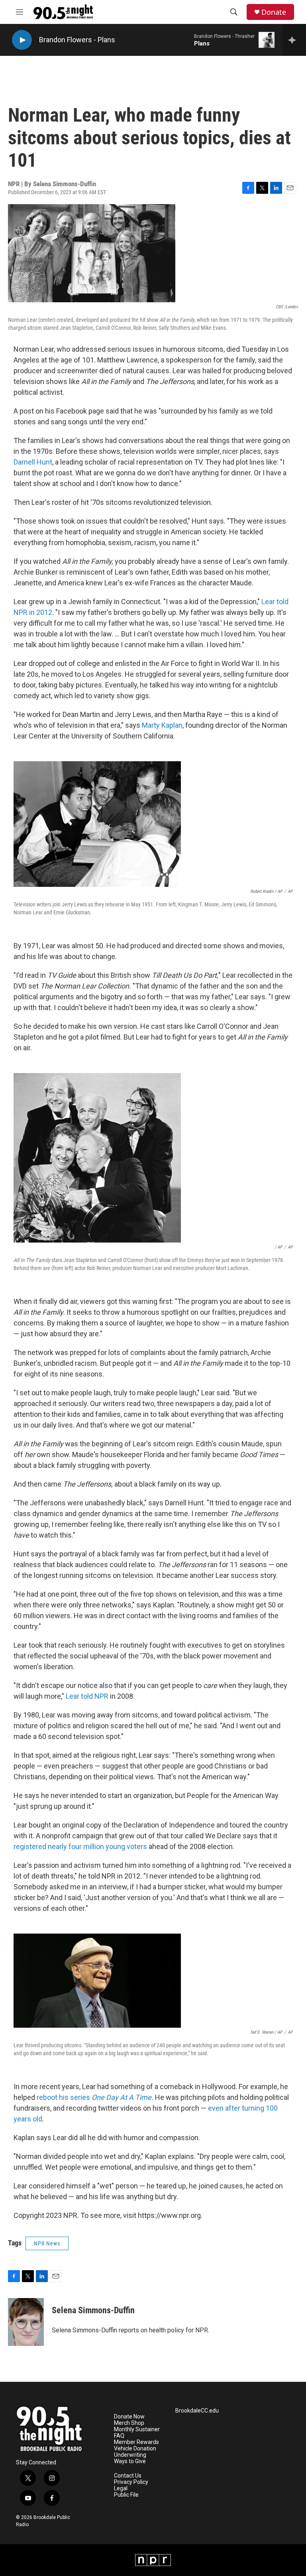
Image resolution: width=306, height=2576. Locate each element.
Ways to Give (130, 2461)
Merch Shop (129, 2423)
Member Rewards (136, 2442)
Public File (126, 2495)
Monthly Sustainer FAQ (137, 2433)
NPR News (47, 2243)
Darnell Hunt (33, 462)
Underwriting (130, 2455)
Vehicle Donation (135, 2449)
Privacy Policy (131, 2482)
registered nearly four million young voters (80, 1846)
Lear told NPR (87, 1696)
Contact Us (128, 2476)
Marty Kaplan (162, 725)
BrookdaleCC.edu (197, 2411)
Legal (121, 2488)
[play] (22, 40)
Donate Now (129, 2417)
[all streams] (294, 40)
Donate (274, 12)
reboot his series (94, 2097)
